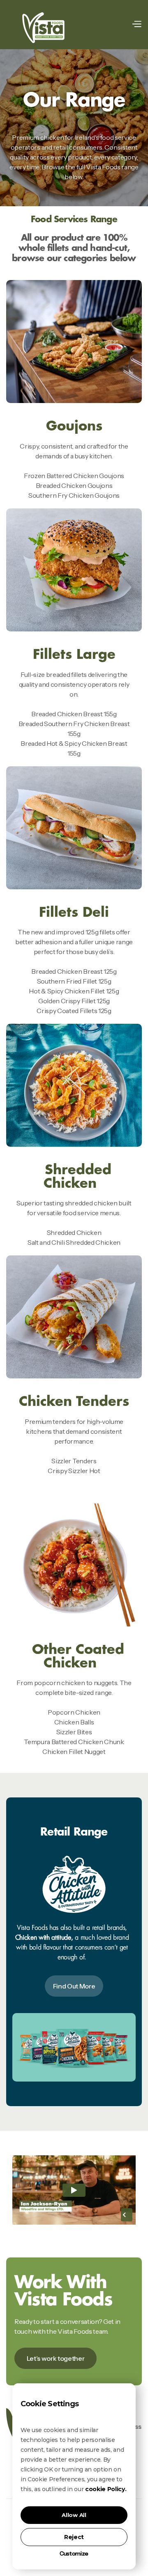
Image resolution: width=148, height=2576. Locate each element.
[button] (136, 24)
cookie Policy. (106, 2489)
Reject (74, 2537)
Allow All (74, 2515)
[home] (43, 24)
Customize (74, 2554)
